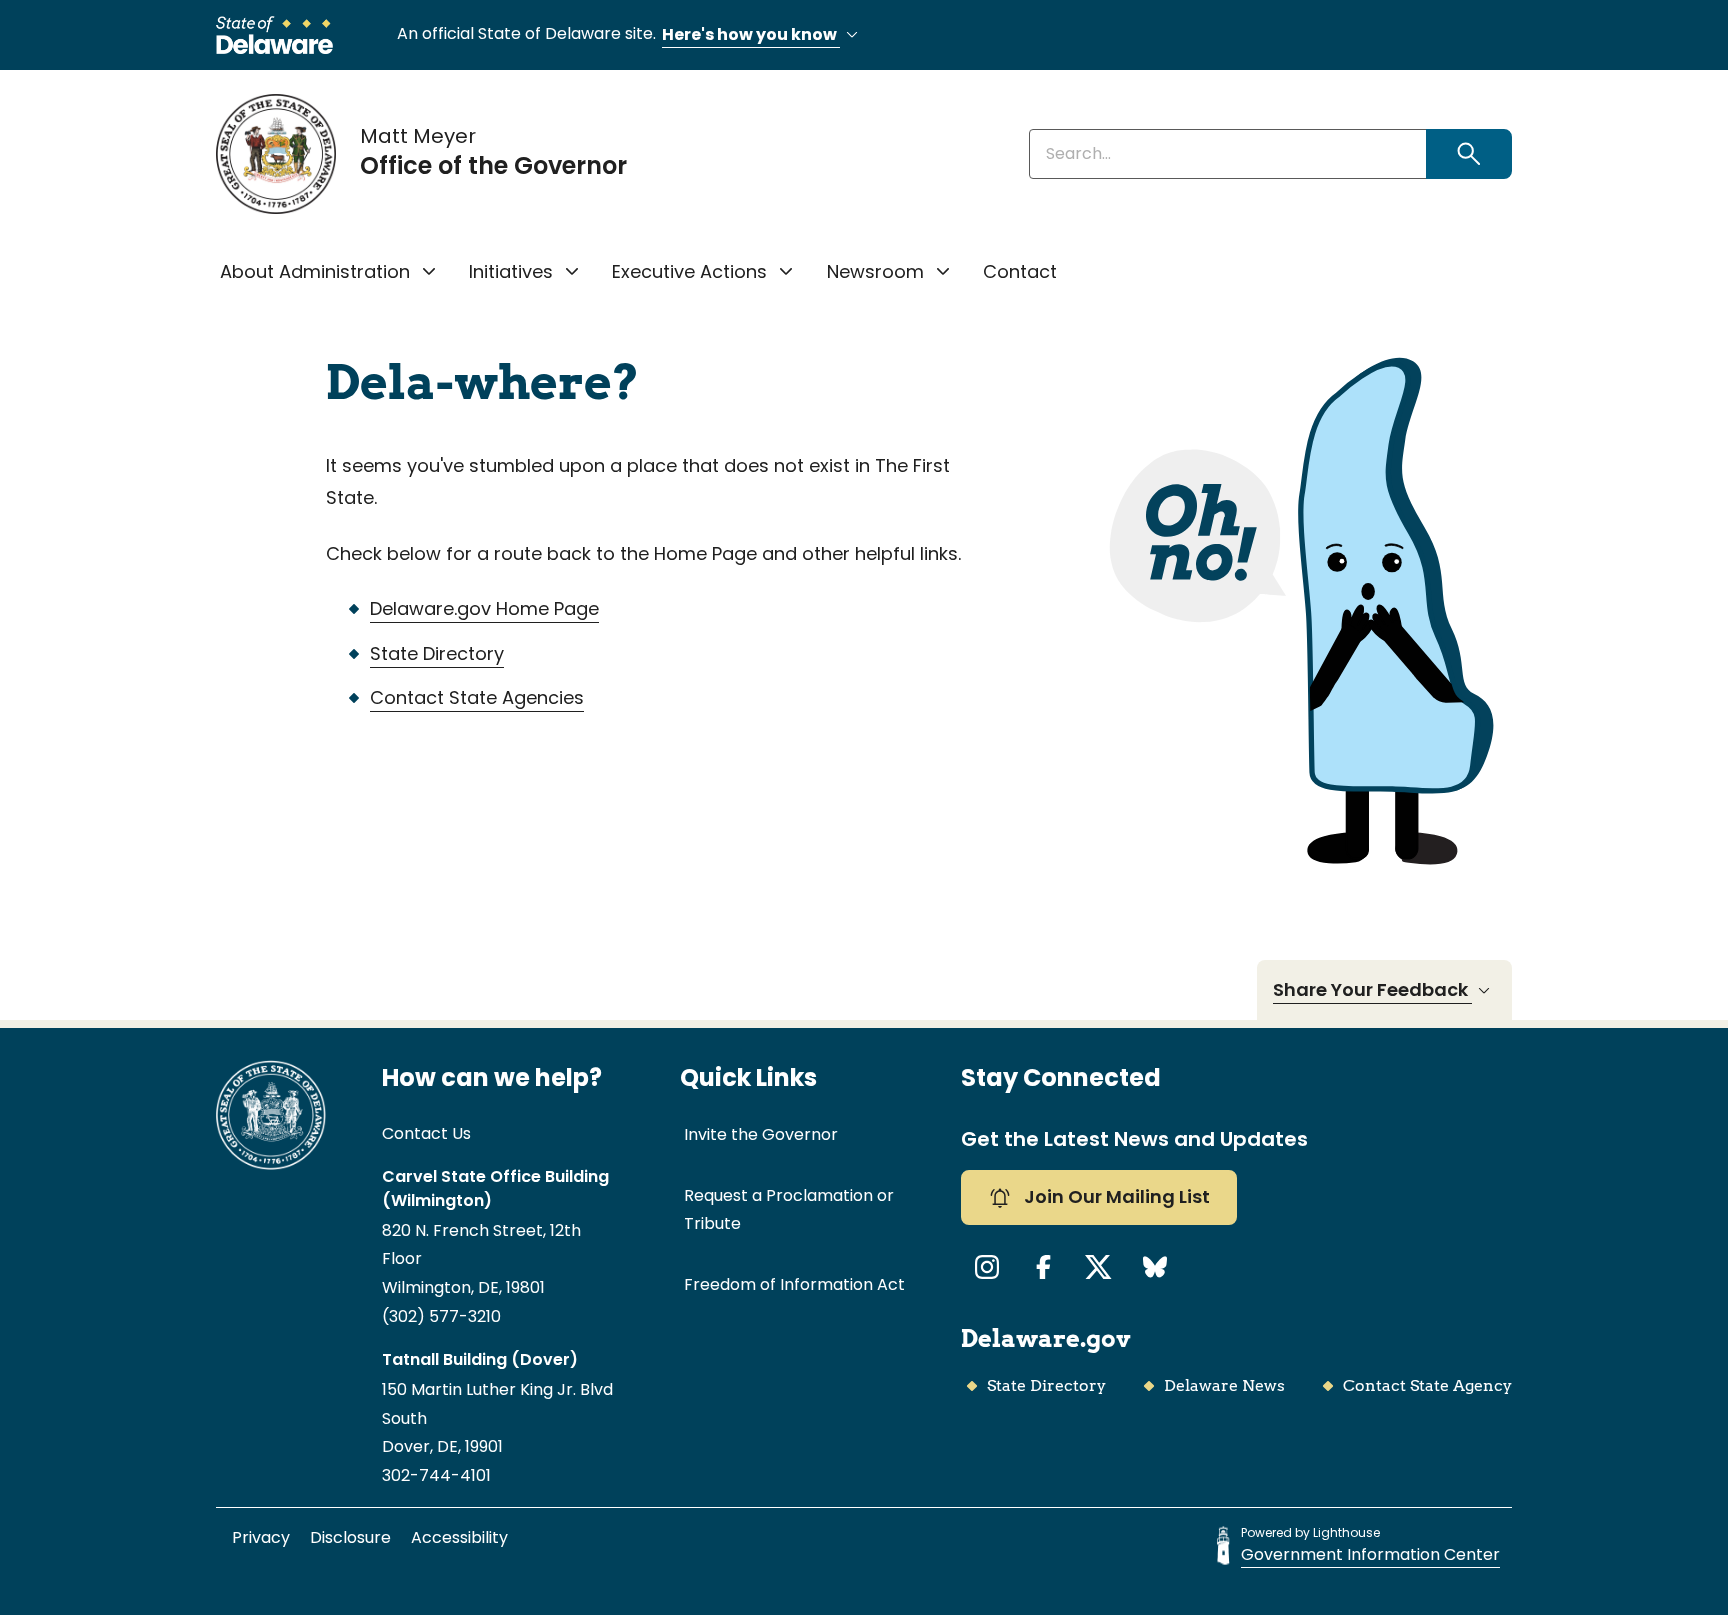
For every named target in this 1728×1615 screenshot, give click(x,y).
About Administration (315, 271)
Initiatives (511, 271)
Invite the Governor (761, 1134)
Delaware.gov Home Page (484, 608)
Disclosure (350, 1537)
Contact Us (426, 1133)
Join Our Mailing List (1115, 1196)
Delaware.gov (1046, 1338)
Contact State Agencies (477, 697)
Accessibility (459, 1537)
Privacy (261, 1537)
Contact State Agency (1427, 1385)
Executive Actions (689, 271)
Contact (1020, 271)
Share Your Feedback (1372, 989)
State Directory (437, 653)
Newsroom (875, 271)
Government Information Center (1370, 1554)
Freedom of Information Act (794, 1284)
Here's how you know (751, 34)
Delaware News (1224, 1385)
